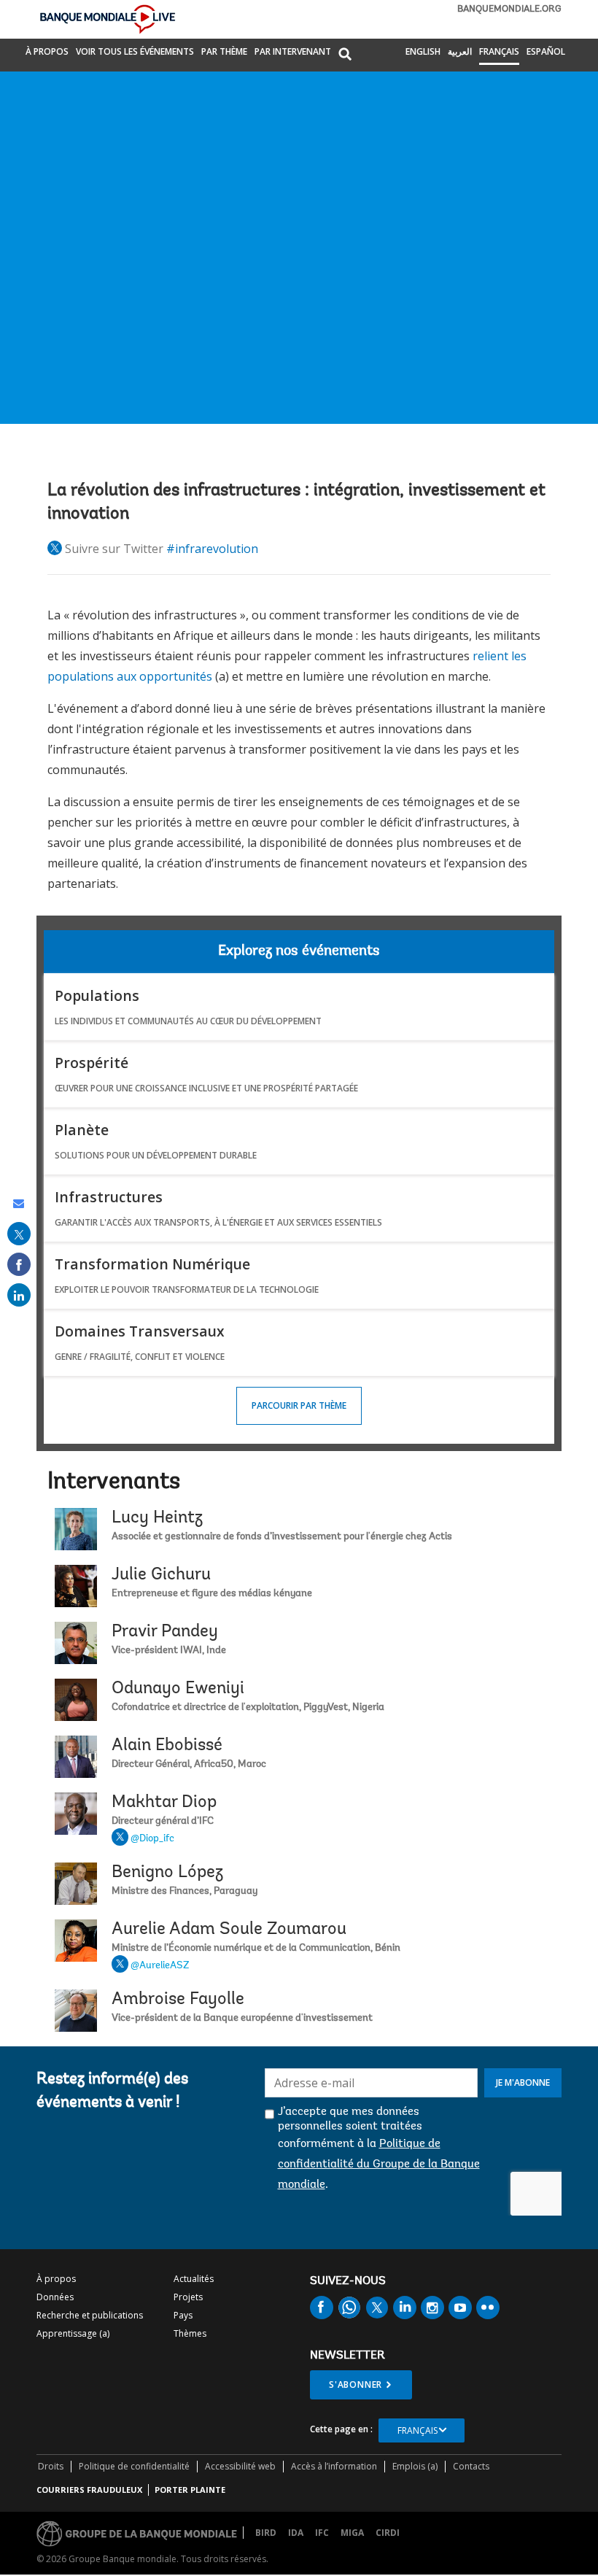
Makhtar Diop (164, 1803)
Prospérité (92, 1063)
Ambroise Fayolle (178, 2000)
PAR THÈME (224, 51)
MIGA (352, 2533)
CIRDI (388, 2533)
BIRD (266, 2533)
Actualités (194, 2279)
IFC (322, 2533)
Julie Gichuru (161, 1575)
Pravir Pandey (165, 1632)
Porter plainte (190, 2490)
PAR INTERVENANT (293, 51)
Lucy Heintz (157, 1518)
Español (546, 51)
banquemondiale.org (509, 9)
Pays (183, 2315)
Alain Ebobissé (167, 1746)
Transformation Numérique (152, 1264)
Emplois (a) (415, 2466)
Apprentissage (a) (73, 2333)
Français (499, 51)
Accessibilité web (240, 2466)
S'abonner (356, 2384)
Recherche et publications (90, 2315)
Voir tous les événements (135, 51)
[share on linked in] (19, 1295)
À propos (47, 51)
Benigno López (167, 1873)
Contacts (471, 2466)
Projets (188, 2297)
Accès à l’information (334, 2466)
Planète (82, 1130)
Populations (97, 995)
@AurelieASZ (160, 1966)
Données (55, 2297)
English (423, 51)
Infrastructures (109, 1197)
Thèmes (190, 2333)
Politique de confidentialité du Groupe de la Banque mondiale (379, 2165)
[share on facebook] (19, 1264)
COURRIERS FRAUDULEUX (89, 2490)
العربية (460, 51)
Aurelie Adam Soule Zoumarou (229, 1930)
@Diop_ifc (152, 1839)
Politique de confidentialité (134, 2466)
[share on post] (19, 1234)
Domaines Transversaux (140, 1331)
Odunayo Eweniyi (178, 1689)
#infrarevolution (212, 549)
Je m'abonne (523, 2082)
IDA (296, 2533)
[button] (345, 55)
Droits (51, 2466)
